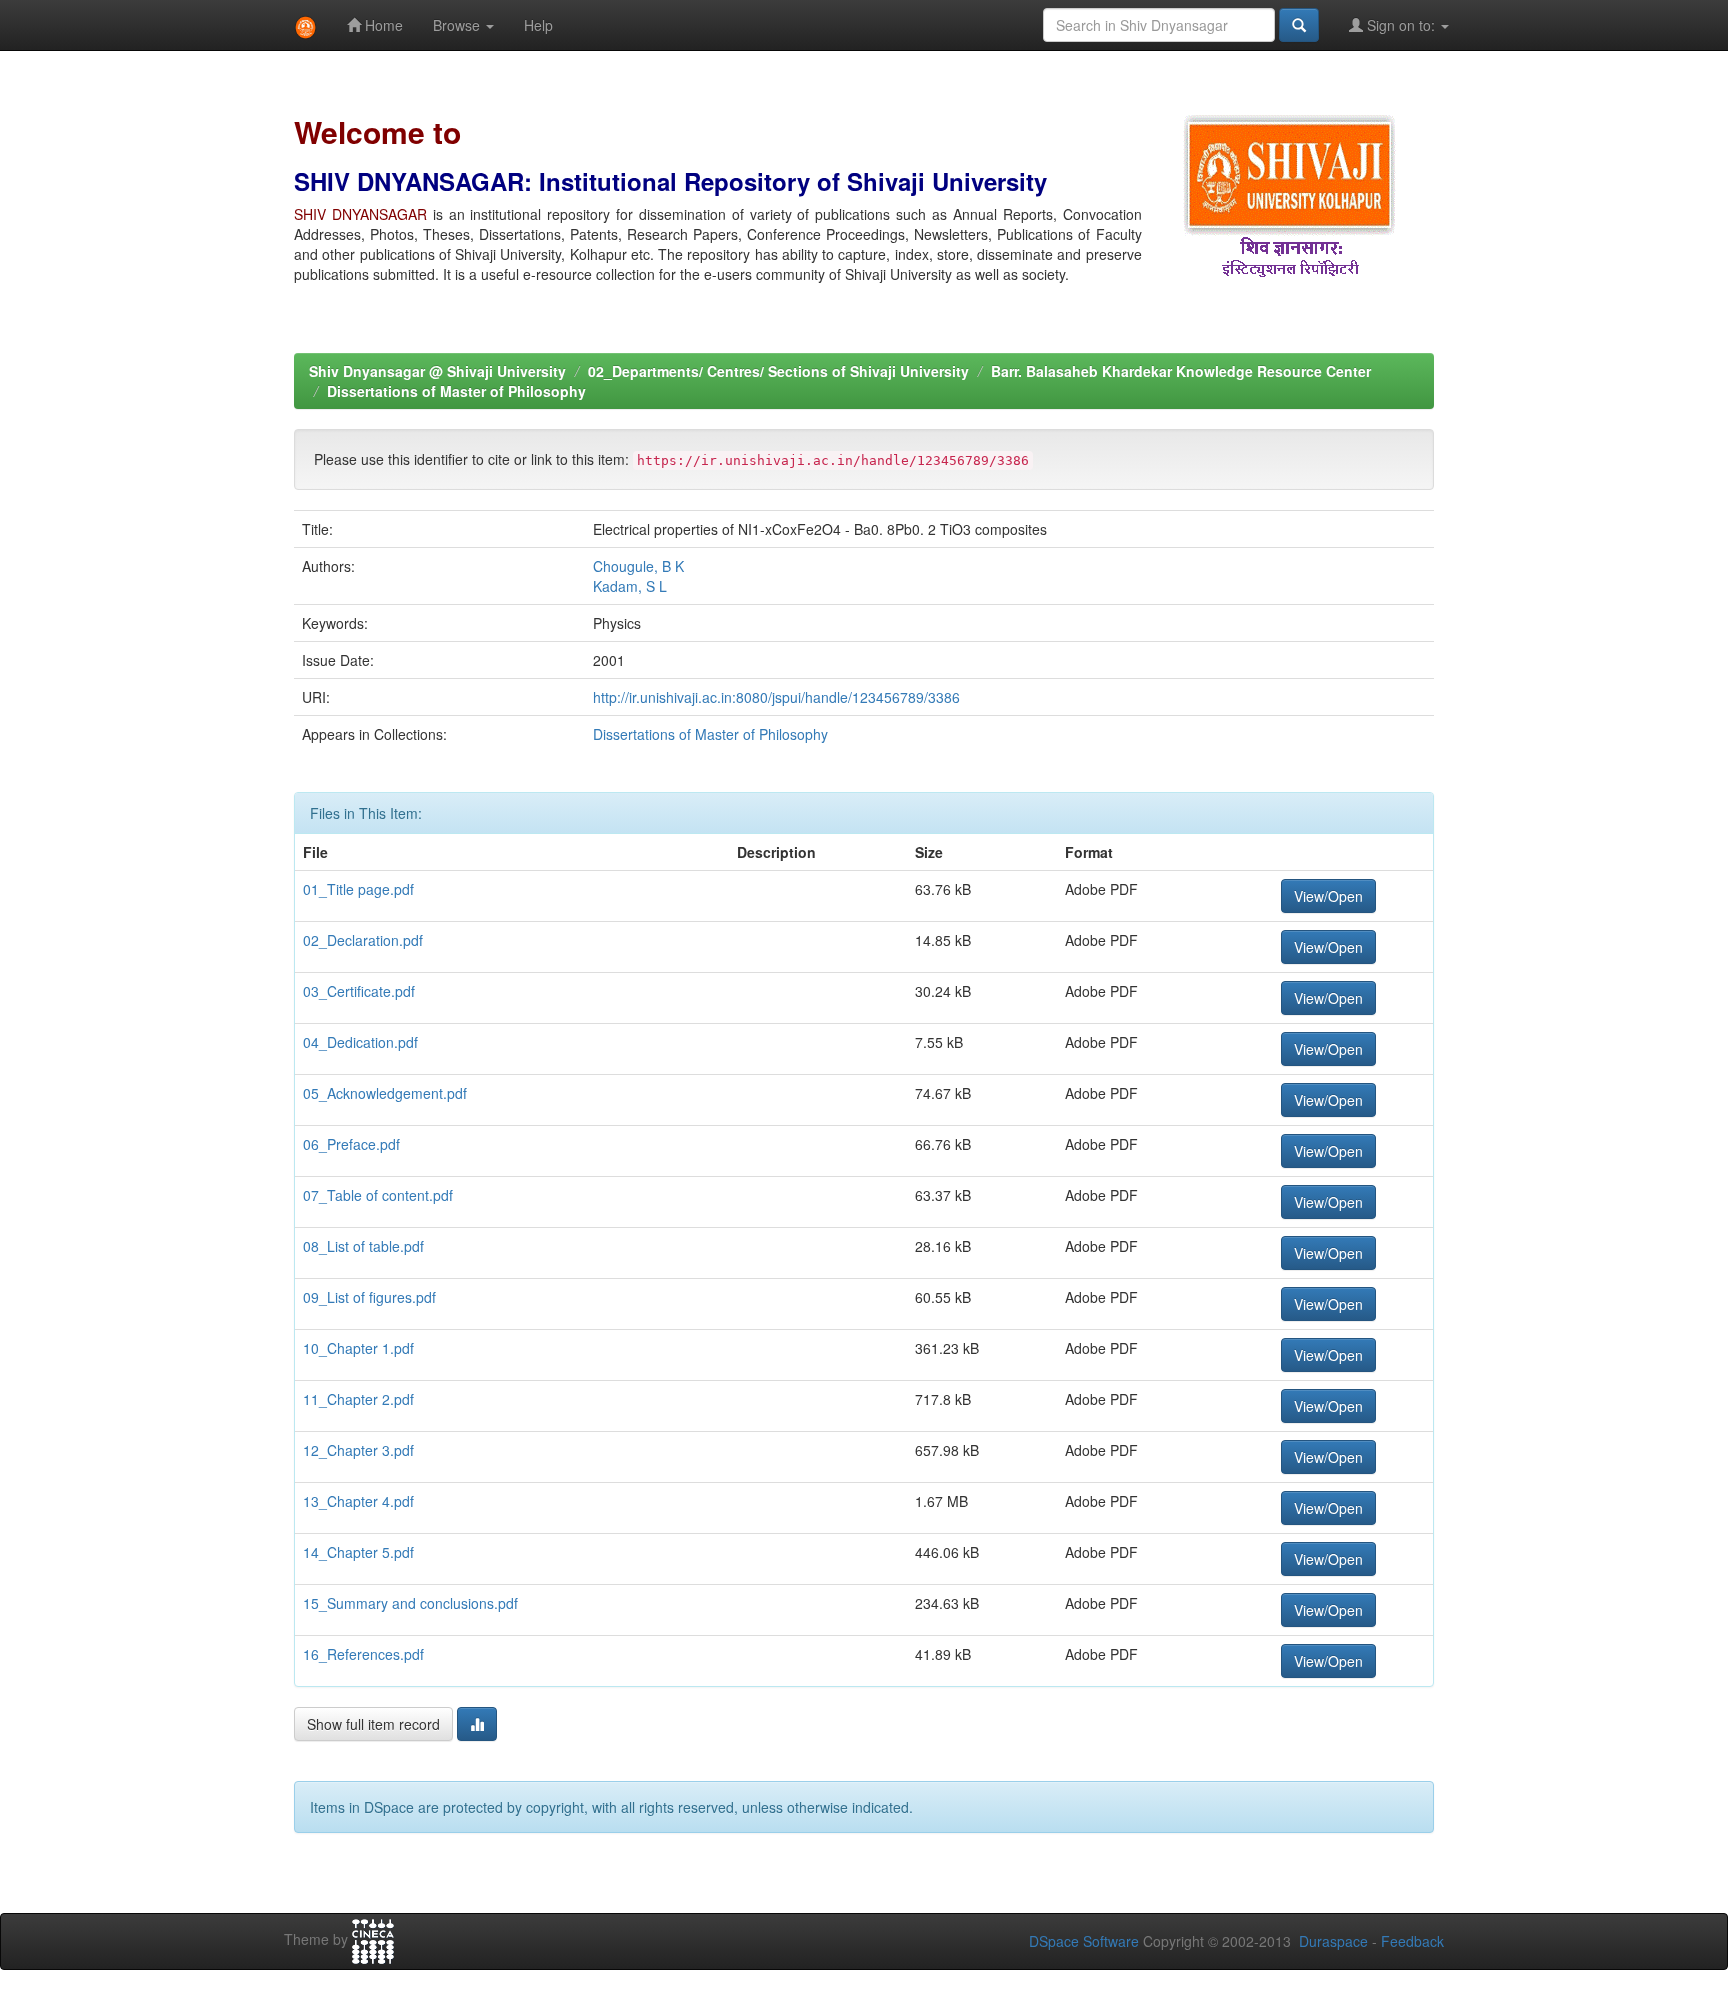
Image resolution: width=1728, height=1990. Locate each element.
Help (538, 25)
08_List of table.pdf (363, 1246)
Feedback (1412, 1941)
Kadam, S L (630, 586)
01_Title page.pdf (358, 889)
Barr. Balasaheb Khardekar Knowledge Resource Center (1181, 371)
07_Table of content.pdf (378, 1195)
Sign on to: (1401, 25)
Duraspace (1333, 1941)
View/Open (1328, 896)
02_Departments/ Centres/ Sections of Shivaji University (778, 371)
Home (382, 25)
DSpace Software (1084, 1941)
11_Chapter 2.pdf (358, 1399)
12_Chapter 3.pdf (358, 1450)
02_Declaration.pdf (363, 940)
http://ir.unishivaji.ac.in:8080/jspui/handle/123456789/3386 (776, 697)
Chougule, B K (638, 566)
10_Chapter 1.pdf (358, 1348)
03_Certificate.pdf (359, 991)
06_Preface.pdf (351, 1144)
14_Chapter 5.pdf (358, 1552)
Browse (458, 25)
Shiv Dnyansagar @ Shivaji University (437, 371)
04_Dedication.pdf (360, 1042)
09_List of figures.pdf (369, 1297)
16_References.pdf (363, 1654)
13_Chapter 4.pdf (358, 1501)
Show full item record (373, 1724)
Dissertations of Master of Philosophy (456, 391)
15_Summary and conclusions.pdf (410, 1603)
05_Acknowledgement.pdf (385, 1093)
